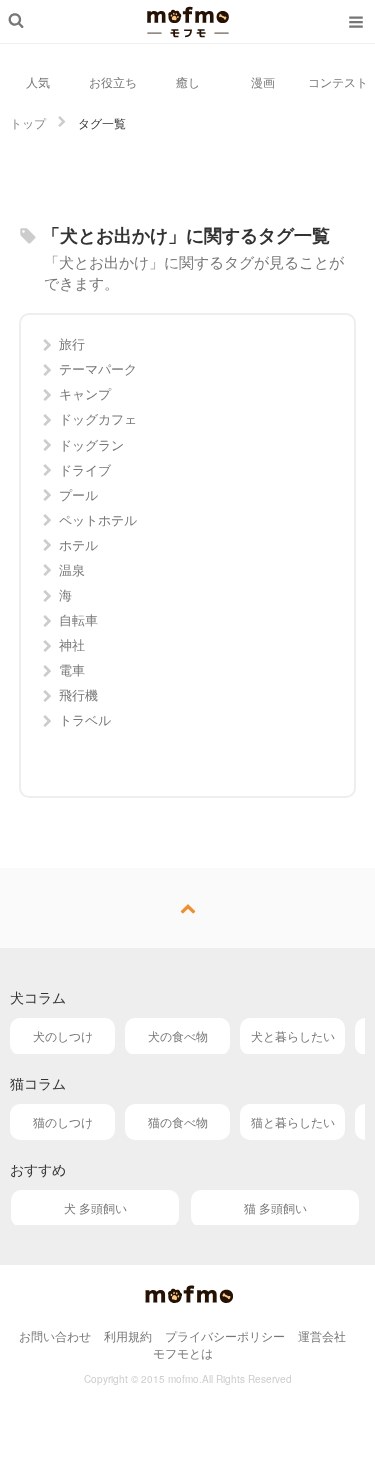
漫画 (263, 81)
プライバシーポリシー (225, 1335)
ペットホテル (98, 519)
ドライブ (85, 469)
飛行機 (78, 694)
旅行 (72, 343)
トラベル (85, 719)
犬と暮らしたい (293, 1035)
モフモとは (183, 1352)
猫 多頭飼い (275, 1207)
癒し (188, 81)
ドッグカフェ (98, 418)
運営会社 (322, 1335)
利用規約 (128, 1335)
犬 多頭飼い (95, 1207)
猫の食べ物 (178, 1121)
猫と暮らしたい (293, 1121)
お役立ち (113, 81)
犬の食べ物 (178, 1035)
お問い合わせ (55, 1335)
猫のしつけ (63, 1121)
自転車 (78, 619)
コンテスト (338, 81)
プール (78, 494)
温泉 (72, 569)
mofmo (188, 22)
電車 (72, 669)
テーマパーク (98, 368)
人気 (38, 81)
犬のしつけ (63, 1035)
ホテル (78, 544)
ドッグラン (91, 444)
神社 (72, 644)
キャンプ (85, 393)
